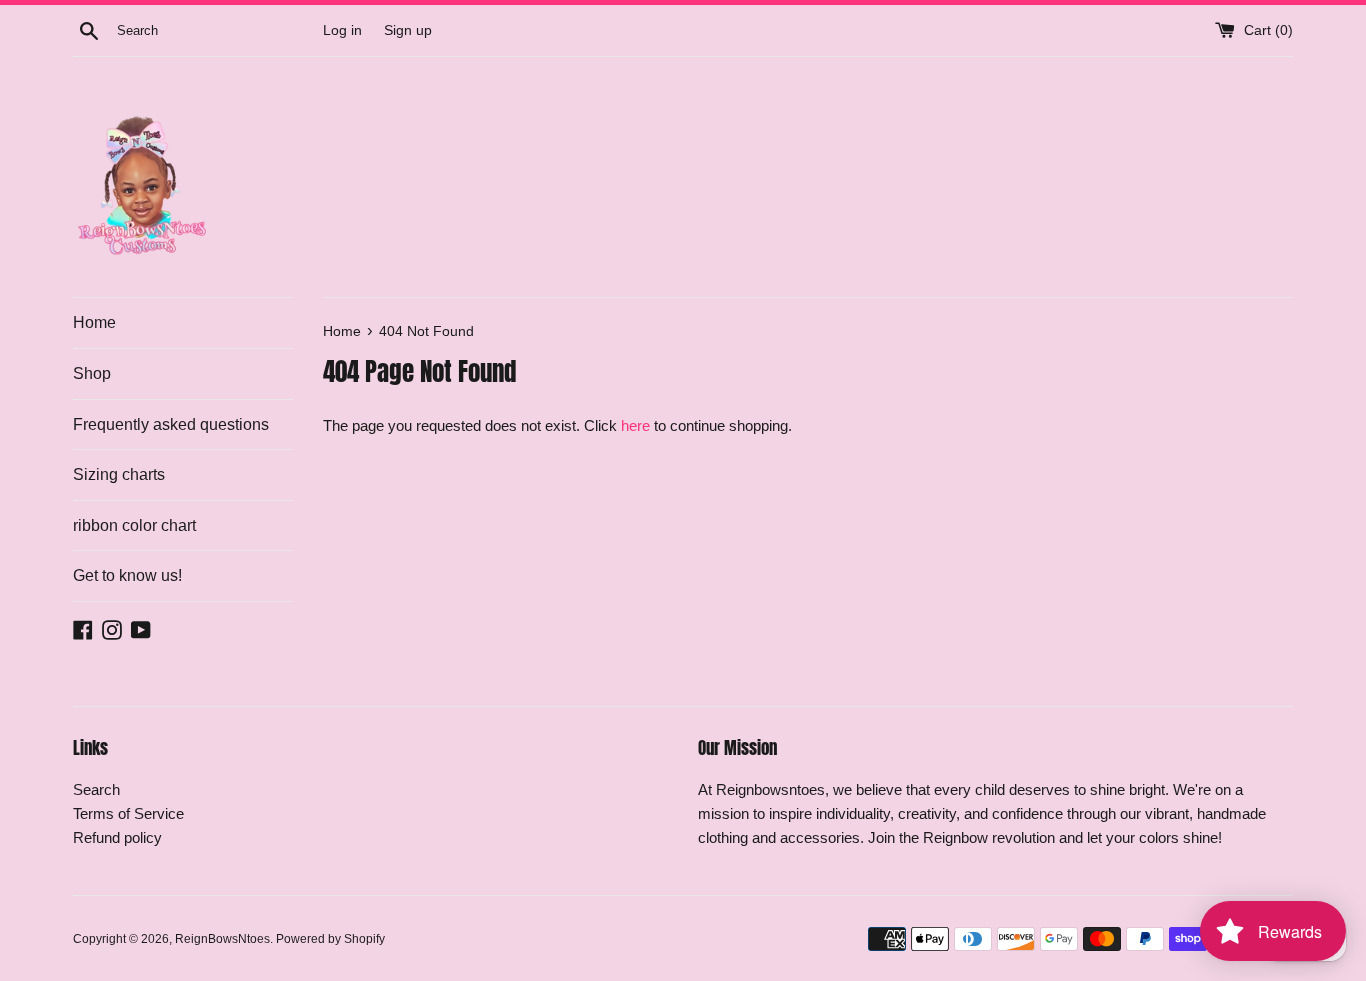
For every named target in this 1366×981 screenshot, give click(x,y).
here (635, 425)
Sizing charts (119, 474)
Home (94, 322)
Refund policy (117, 837)
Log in (342, 30)
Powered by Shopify (330, 939)
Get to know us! (127, 575)
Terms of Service (128, 813)
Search (96, 789)
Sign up (408, 30)
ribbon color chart (134, 525)
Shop (92, 373)
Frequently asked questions (171, 424)
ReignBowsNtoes (222, 939)
